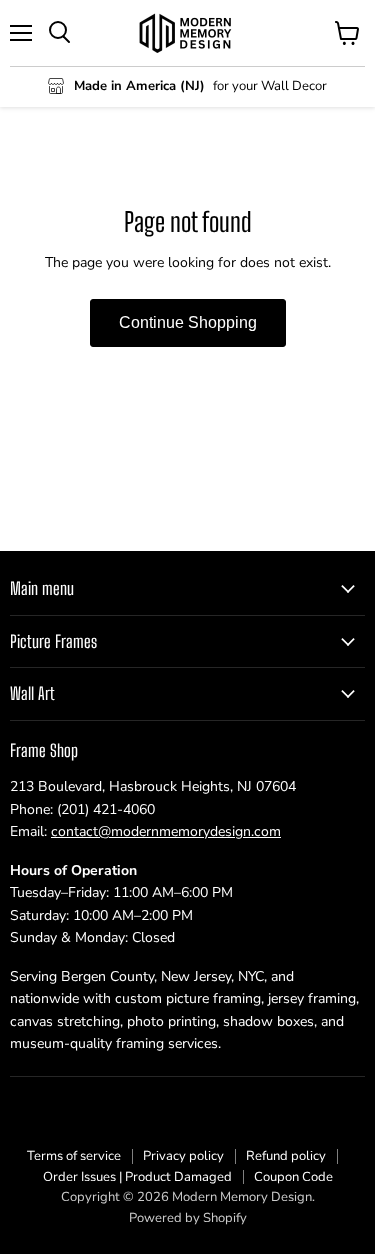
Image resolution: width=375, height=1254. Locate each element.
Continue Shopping (188, 322)
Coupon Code (293, 1177)
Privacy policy (183, 1156)
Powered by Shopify (188, 1218)
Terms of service (74, 1156)
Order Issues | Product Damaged (137, 1177)
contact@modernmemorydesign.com (166, 831)
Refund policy (286, 1156)
